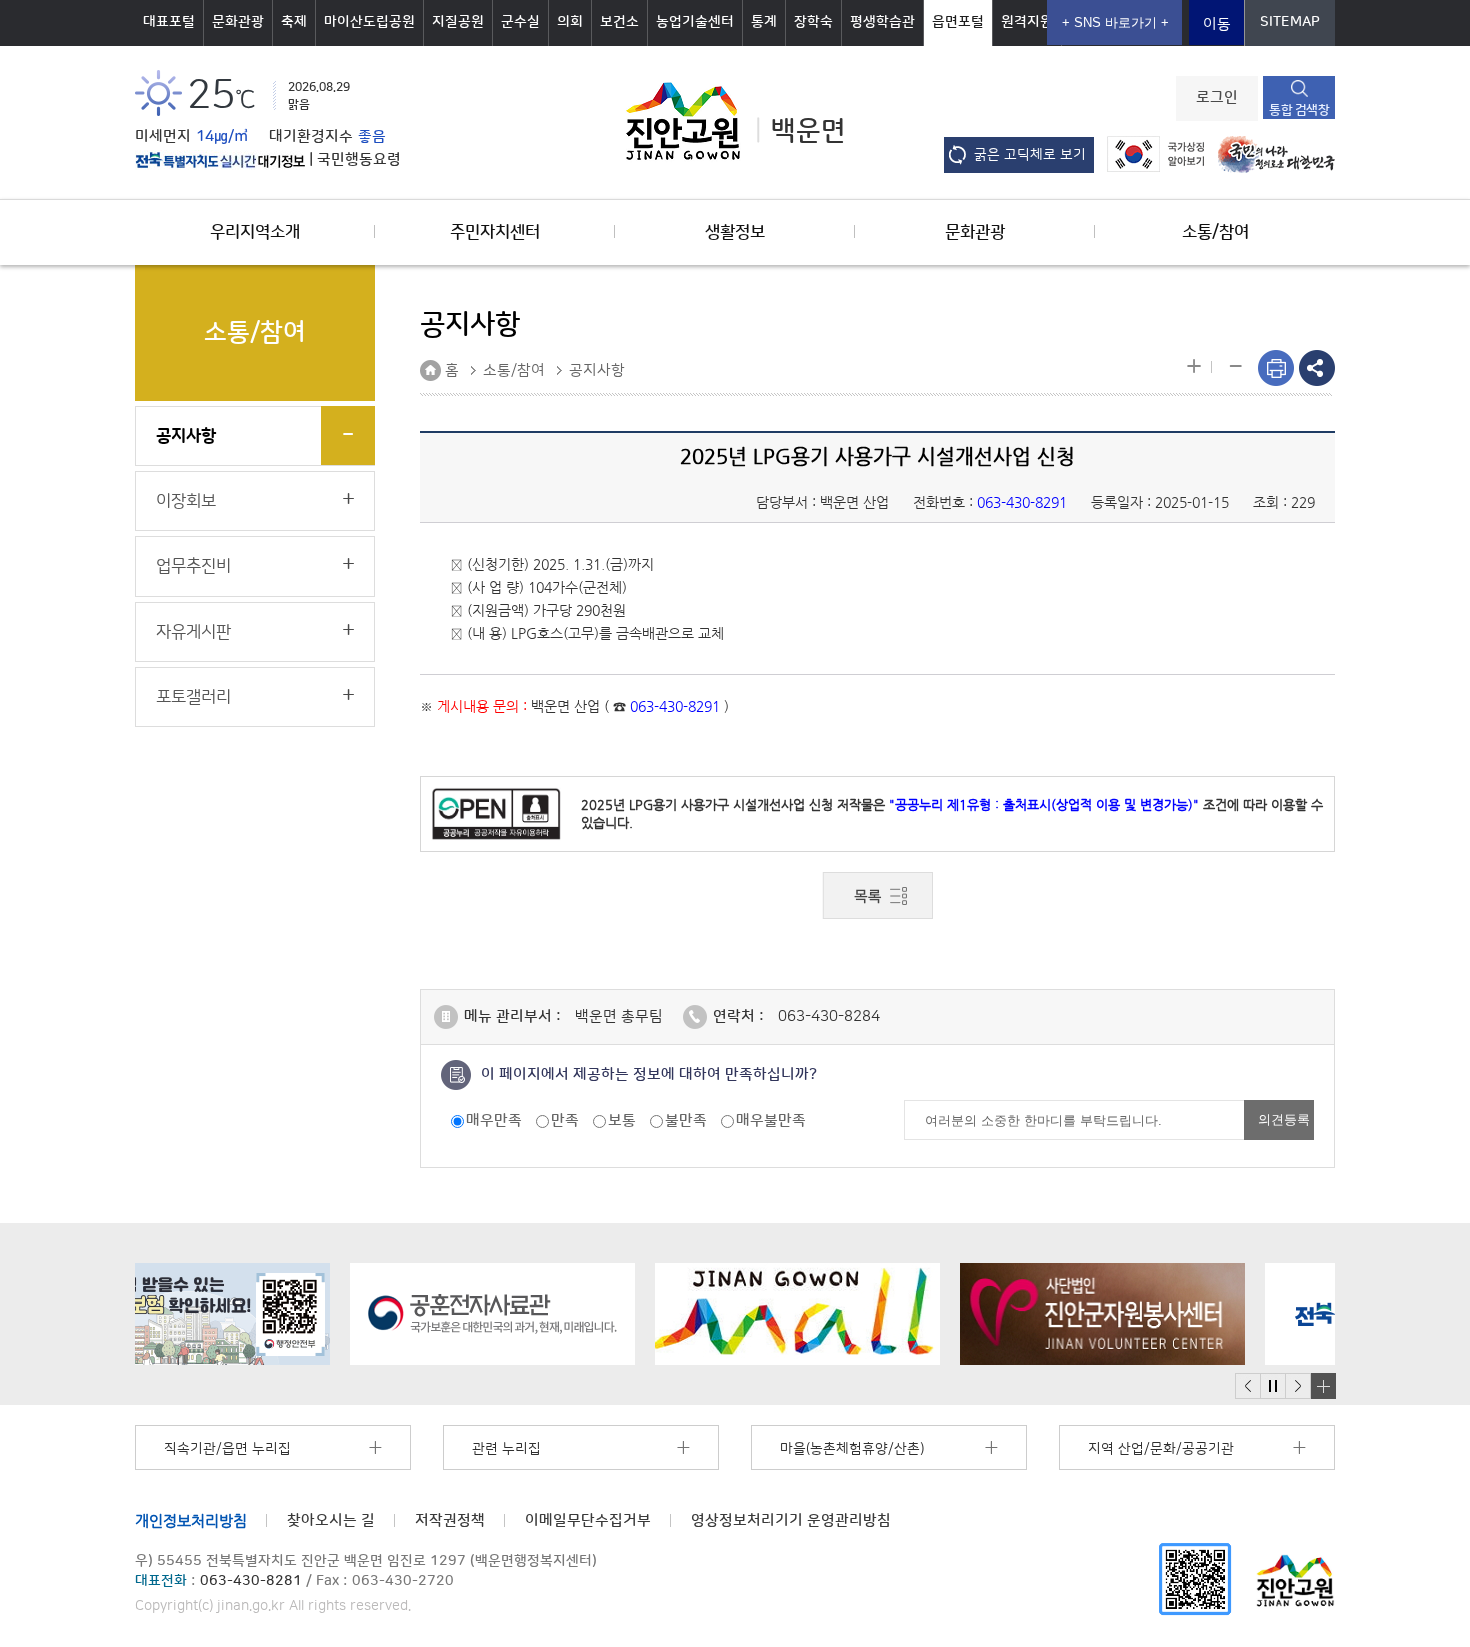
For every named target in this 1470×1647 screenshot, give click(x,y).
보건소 (619, 22)
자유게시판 (193, 632)
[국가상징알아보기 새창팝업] (1150, 153)
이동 (1217, 24)
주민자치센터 (495, 232)
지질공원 (458, 22)
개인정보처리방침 (191, 1520)
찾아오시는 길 (331, 1520)
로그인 (1217, 98)
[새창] (1195, 1578)
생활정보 (735, 232)
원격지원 (1027, 22)
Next (1298, 1386)
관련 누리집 (506, 1449)
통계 (764, 22)
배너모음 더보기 (1323, 1386)
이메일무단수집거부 (588, 1520)
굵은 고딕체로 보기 (1030, 155)
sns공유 (1317, 368)
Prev (1248, 1386)
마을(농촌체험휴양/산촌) (852, 1449)
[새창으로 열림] (277, 1314)
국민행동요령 (359, 160)
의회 (570, 22)
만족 (565, 1120)
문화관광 (238, 22)
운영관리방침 (791, 1520)
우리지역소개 (255, 232)
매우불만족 (771, 1120)
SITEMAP (1290, 22)
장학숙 (813, 22)
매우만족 (494, 1120)
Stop (1272, 1386)
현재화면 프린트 (1276, 368)
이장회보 (186, 501)
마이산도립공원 (369, 22)
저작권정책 (450, 1520)
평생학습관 (882, 22)
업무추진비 (193, 566)
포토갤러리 (193, 697)
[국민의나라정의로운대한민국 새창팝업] (1271, 153)
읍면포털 (958, 22)
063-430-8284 (829, 1016)
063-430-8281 (251, 1581)
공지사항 (186, 436)
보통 (622, 1120)
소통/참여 (1215, 232)
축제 (294, 22)
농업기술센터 (695, 22)
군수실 (520, 22)
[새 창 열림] (220, 160)
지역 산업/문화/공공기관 (1161, 1449)
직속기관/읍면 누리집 (227, 1449)
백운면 (808, 131)
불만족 (686, 1120)
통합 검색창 (1299, 110)
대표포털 (169, 22)
